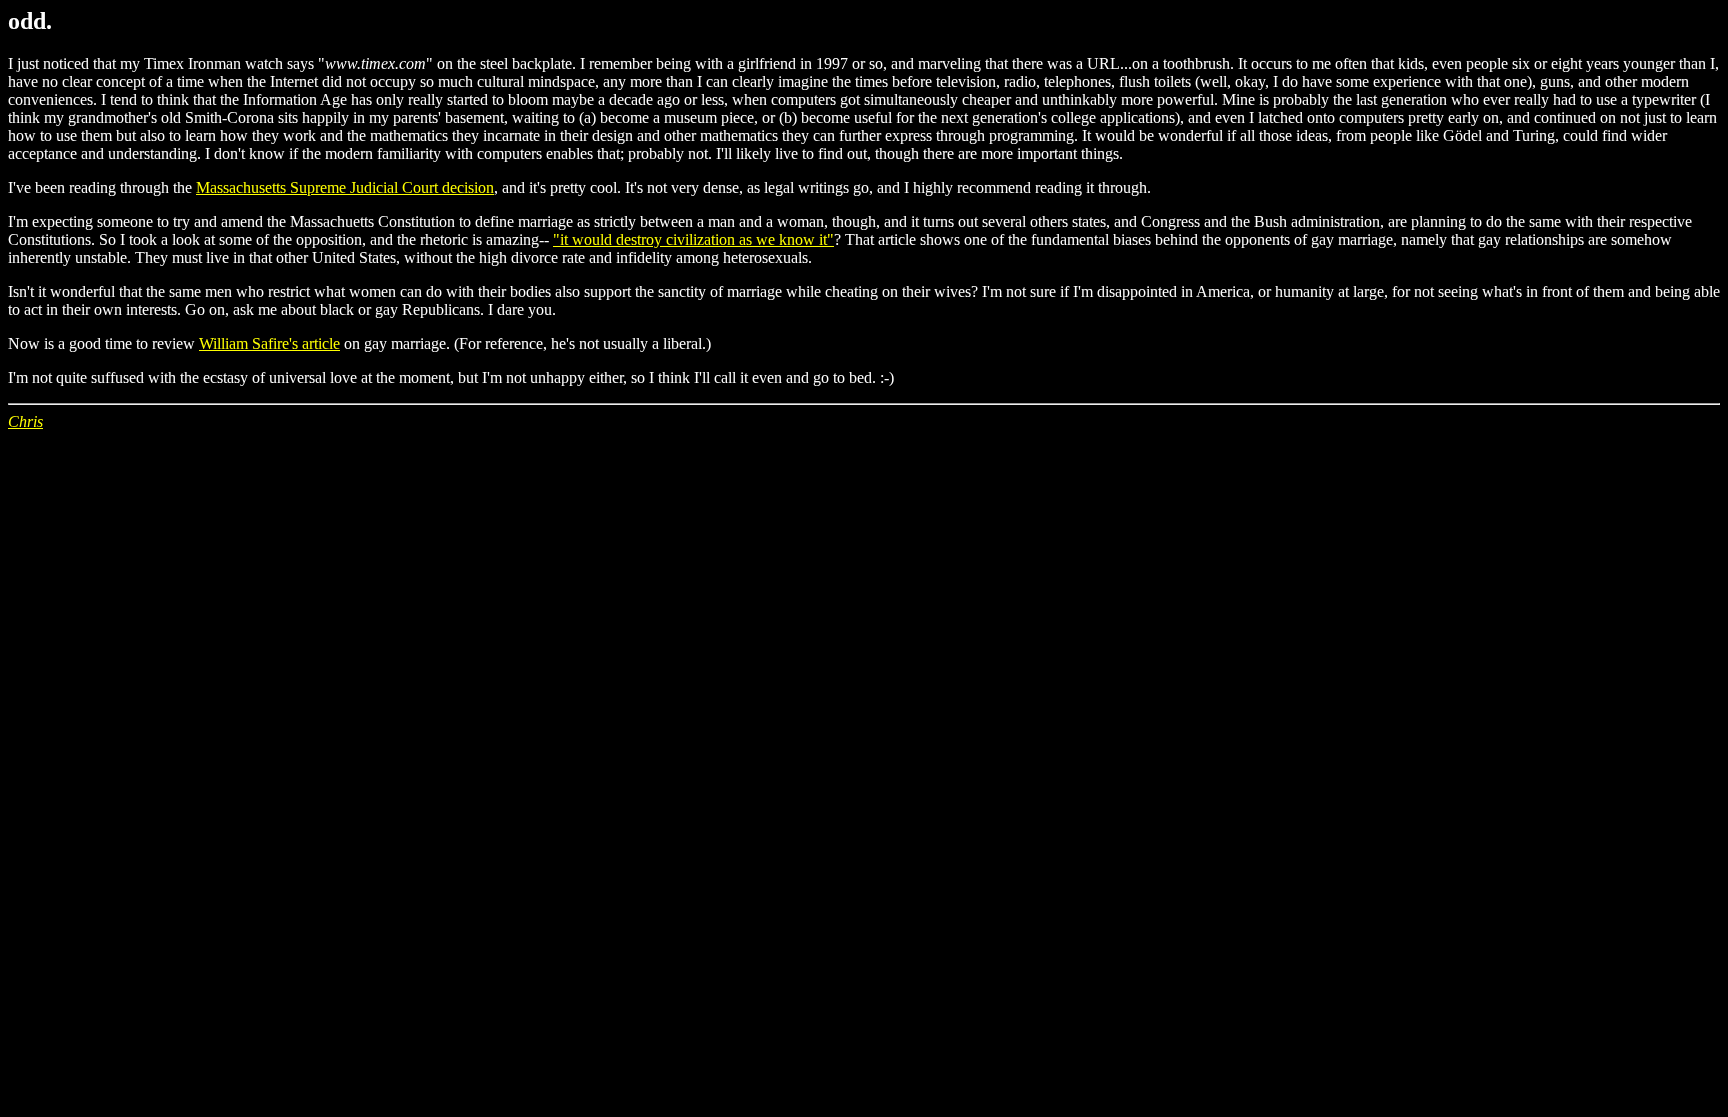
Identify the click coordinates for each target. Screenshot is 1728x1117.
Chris (25, 421)
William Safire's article (269, 343)
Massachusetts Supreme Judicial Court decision (345, 187)
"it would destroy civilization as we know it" (693, 239)
